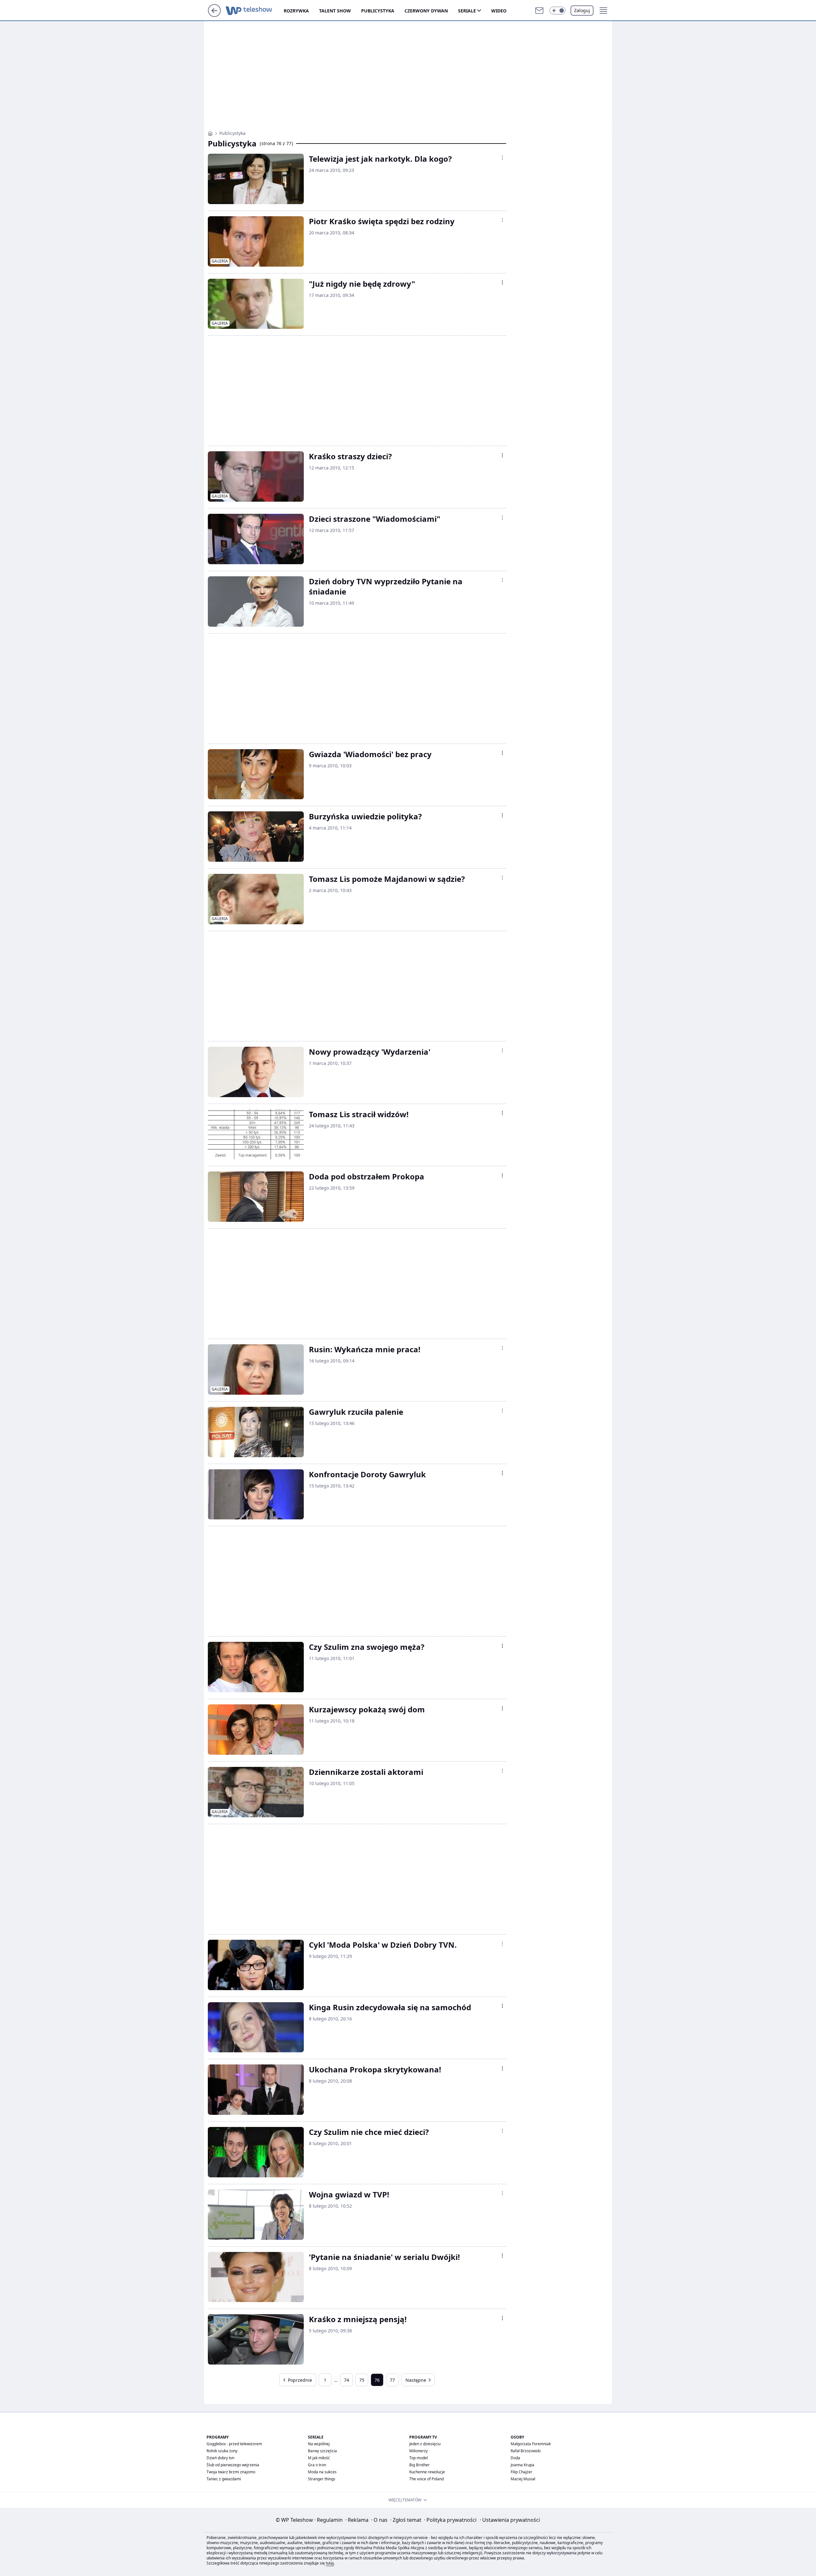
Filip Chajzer (521, 2472)
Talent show (335, 11)
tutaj (330, 2563)
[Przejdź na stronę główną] (214, 15)
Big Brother (419, 2465)
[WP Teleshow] (210, 133)
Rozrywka (296, 11)
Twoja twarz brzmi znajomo (231, 2472)
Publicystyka (378, 11)
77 (392, 2380)
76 (377, 2380)
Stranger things (322, 2479)
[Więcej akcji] (502, 158)
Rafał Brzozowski (526, 2451)
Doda (515, 2458)
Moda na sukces (322, 2472)
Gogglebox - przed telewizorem (234, 2444)
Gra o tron (317, 2465)
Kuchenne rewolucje (427, 2472)
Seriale (467, 11)
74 (346, 2380)
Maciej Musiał (523, 2479)
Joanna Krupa (522, 2465)
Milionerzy (419, 2451)
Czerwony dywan (426, 11)
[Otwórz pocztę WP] (539, 11)
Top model (419, 2458)
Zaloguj (582, 10)
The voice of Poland (426, 2479)
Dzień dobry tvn (220, 2458)
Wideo (499, 11)
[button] (557, 11)
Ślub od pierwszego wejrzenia (233, 2465)
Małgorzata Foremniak (531, 2444)
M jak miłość (319, 2458)
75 (362, 2380)
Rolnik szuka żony (222, 2451)
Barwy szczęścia (322, 2451)
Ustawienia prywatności (510, 2520)
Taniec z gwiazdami (224, 2479)
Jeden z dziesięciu (425, 2444)
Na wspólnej (319, 2444)
